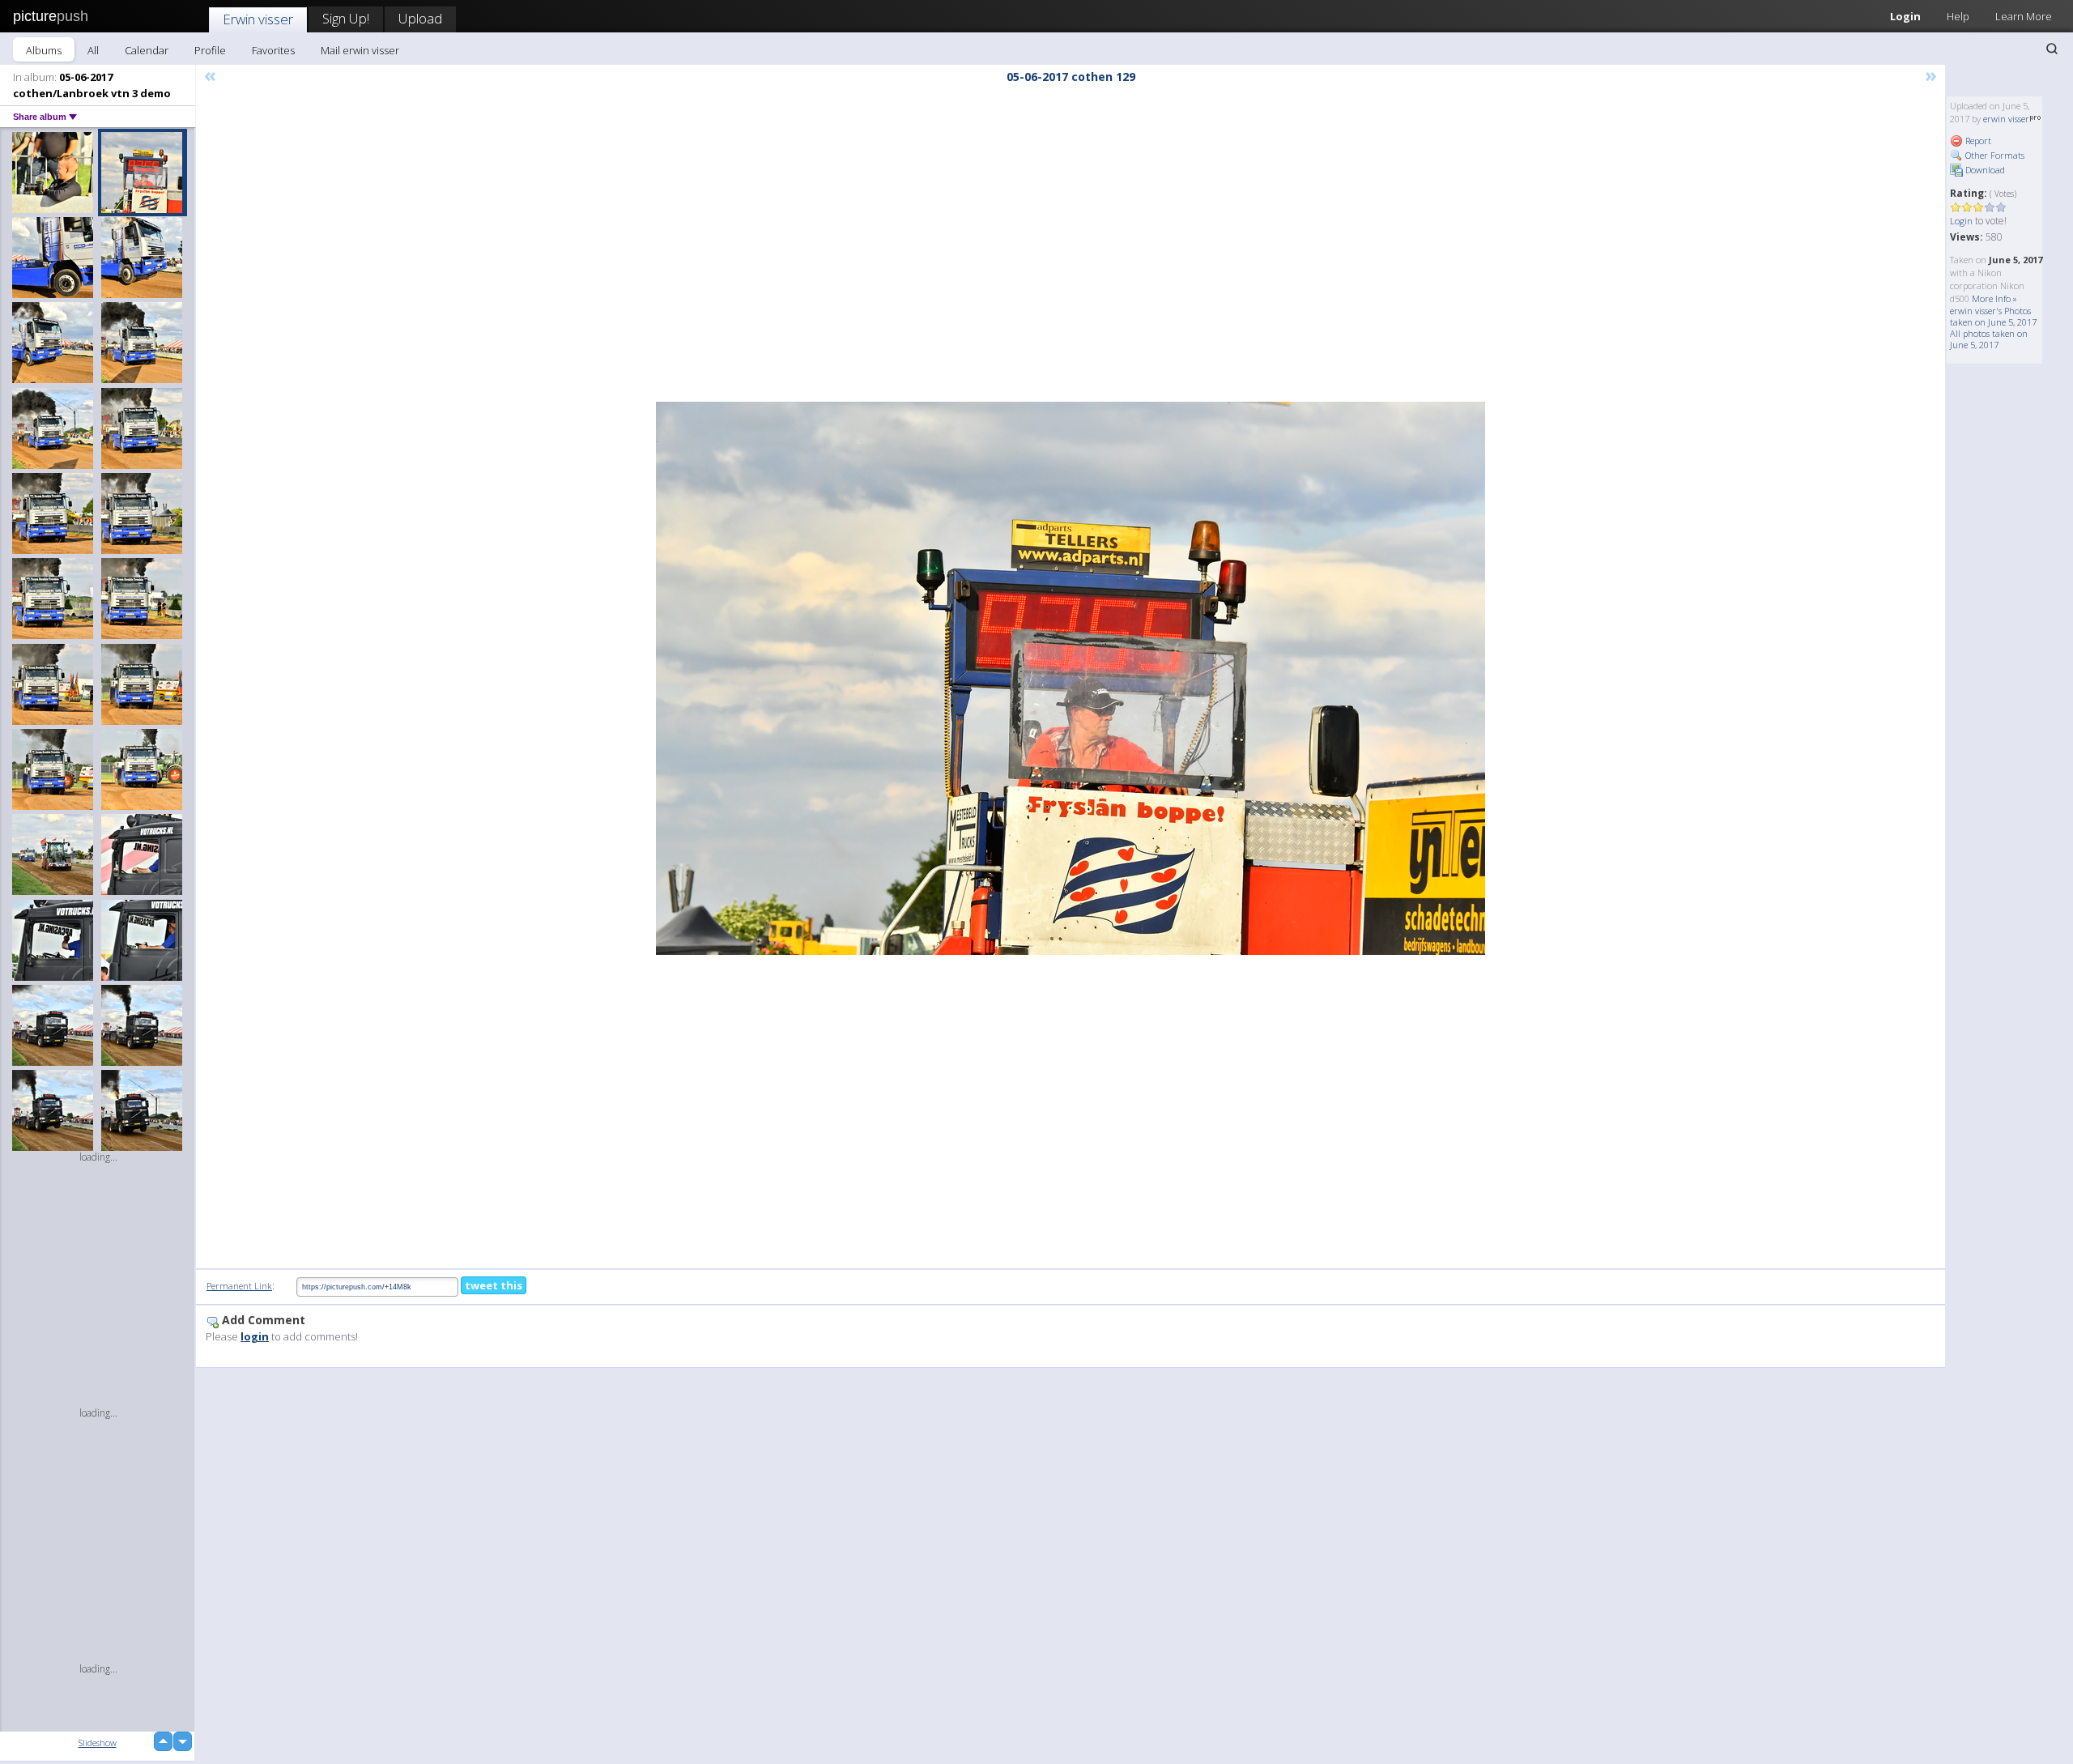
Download (1984, 170)
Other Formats (1994, 155)
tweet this (494, 1285)
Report (1977, 141)
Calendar (147, 50)
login (255, 1336)
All (93, 50)
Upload (420, 18)
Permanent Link (239, 1286)
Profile (210, 50)
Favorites (273, 50)
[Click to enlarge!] (1071, 678)
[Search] (2052, 49)
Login (1905, 16)
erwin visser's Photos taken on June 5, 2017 (1993, 316)
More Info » (1994, 298)
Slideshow (98, 1743)
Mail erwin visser (360, 50)
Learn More (2024, 16)
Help (1958, 16)
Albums (44, 50)
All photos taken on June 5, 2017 (1989, 339)
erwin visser (2006, 119)
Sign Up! (346, 18)
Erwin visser (258, 19)
